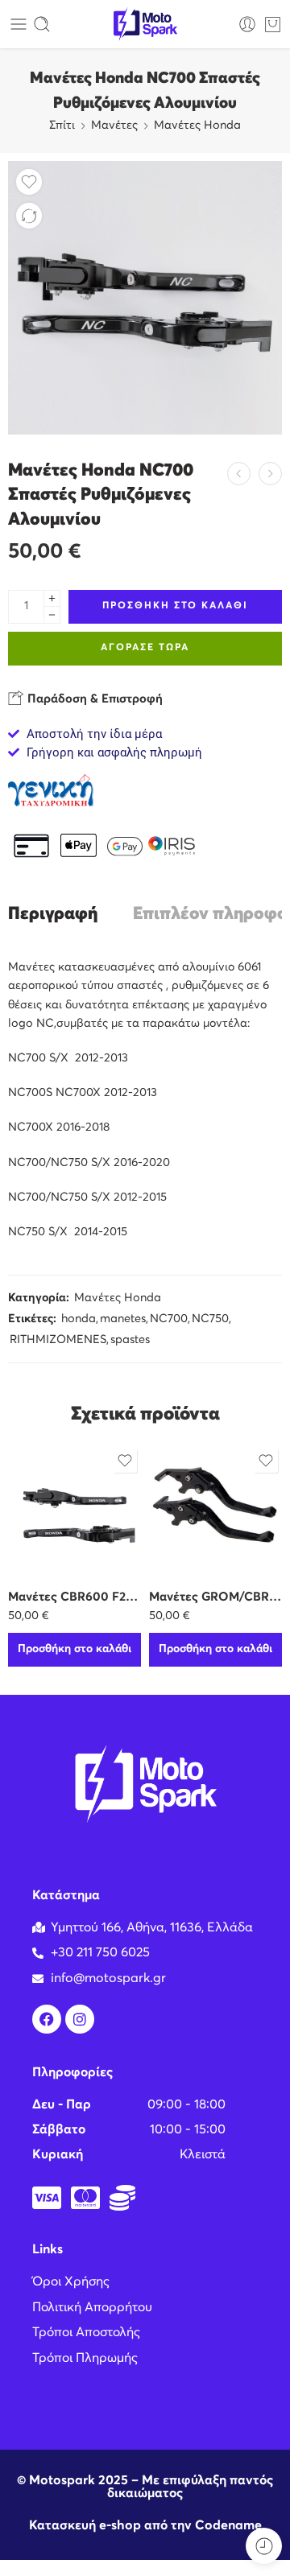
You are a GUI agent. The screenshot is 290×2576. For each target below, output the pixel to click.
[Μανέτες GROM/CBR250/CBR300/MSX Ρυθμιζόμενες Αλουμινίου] (215, 1511)
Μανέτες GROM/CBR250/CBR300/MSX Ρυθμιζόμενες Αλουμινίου (215, 1597)
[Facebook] (47, 2019)
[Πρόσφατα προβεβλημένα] (264, 2546)
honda (79, 1319)
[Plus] (52, 598)
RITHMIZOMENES (58, 1340)
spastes (130, 1340)
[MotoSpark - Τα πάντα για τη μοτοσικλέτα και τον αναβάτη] (145, 25)
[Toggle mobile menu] (19, 24)
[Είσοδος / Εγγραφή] (247, 24)
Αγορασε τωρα (145, 648)
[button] (75, 1650)
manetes (123, 1319)
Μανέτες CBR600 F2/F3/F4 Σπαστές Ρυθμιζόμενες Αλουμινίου (75, 1597)
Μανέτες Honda (197, 126)
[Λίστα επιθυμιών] (29, 182)
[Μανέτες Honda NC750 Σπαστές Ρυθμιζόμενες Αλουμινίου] (239, 474)
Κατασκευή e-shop (85, 2525)
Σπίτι (62, 126)
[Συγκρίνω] (29, 216)
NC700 (169, 1319)
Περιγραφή (53, 915)
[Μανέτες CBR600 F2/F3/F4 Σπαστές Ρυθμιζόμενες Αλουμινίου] (75, 1511)
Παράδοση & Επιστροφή (93, 699)
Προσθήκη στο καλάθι (175, 606)
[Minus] (52, 615)
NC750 (210, 1319)
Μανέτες (114, 126)
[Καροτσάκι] (273, 24)
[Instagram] (80, 2019)
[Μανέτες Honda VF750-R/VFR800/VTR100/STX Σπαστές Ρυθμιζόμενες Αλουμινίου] (270, 474)
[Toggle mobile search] (42, 24)
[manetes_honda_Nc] (145, 298)
